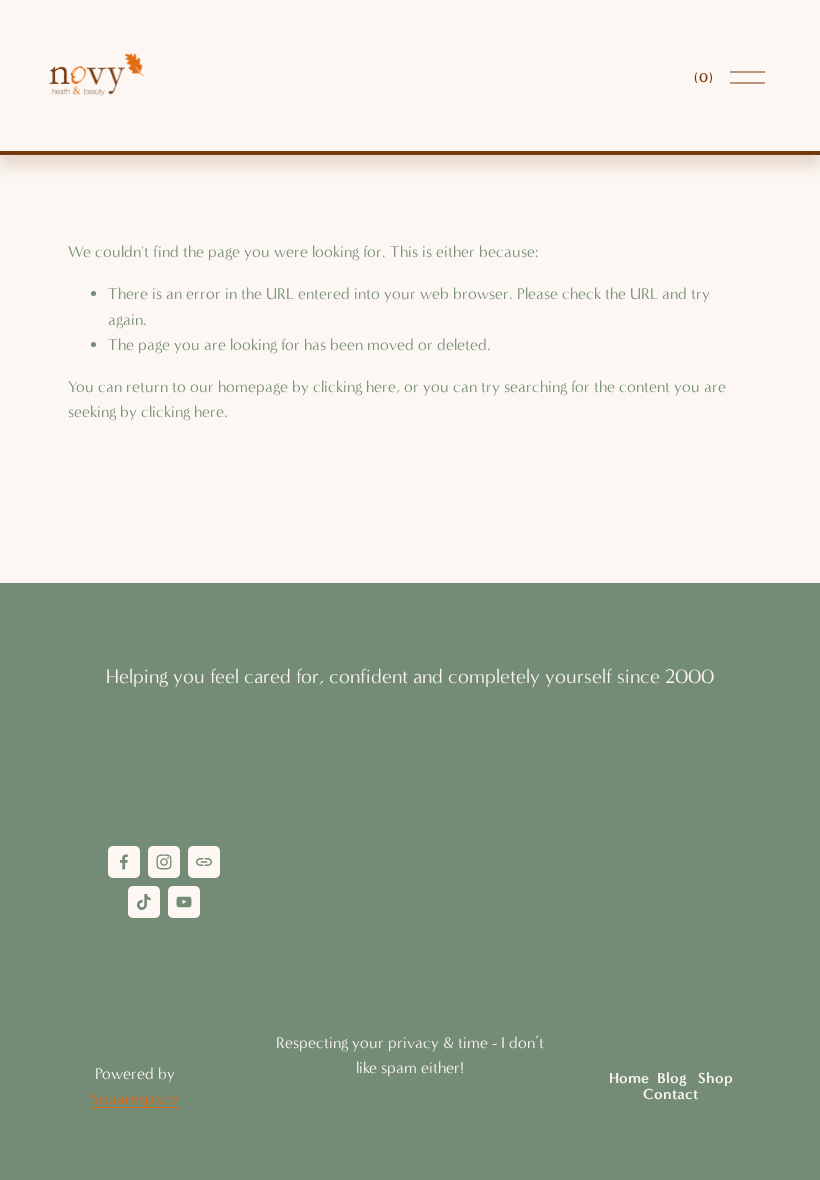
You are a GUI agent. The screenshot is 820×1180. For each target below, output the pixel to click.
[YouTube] (184, 902)
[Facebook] (124, 862)
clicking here (354, 386)
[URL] (204, 862)
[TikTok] (144, 902)
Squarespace (134, 1098)
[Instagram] (164, 862)
